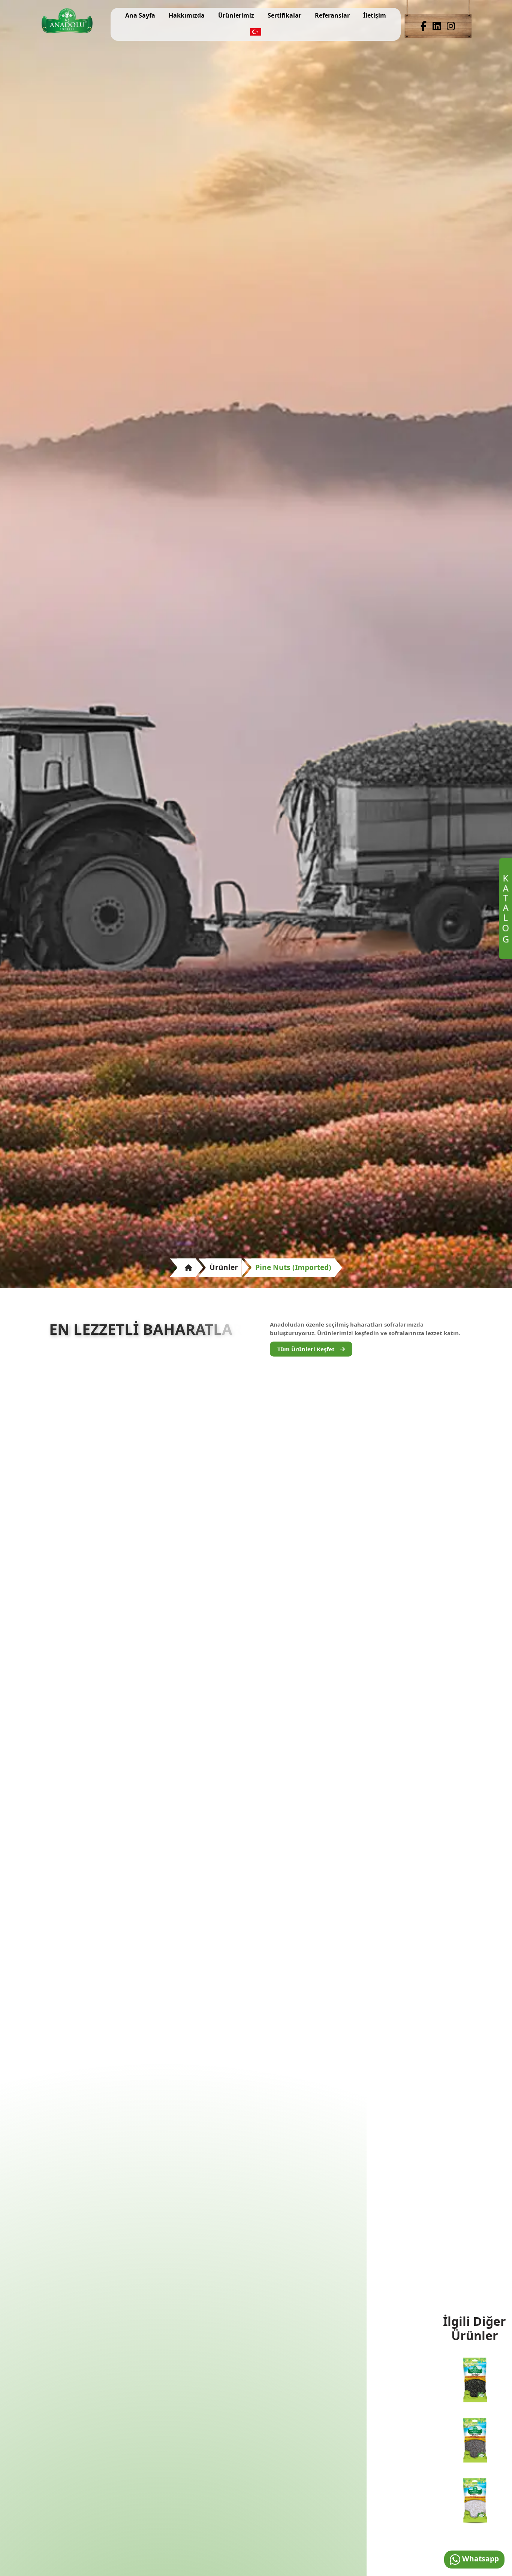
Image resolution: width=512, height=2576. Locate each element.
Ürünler (224, 1267)
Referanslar (332, 15)
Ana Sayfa (140, 15)
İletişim (375, 15)
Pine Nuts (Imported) (293, 1267)
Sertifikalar (284, 15)
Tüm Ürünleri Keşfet (307, 1349)
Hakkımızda (187, 15)
